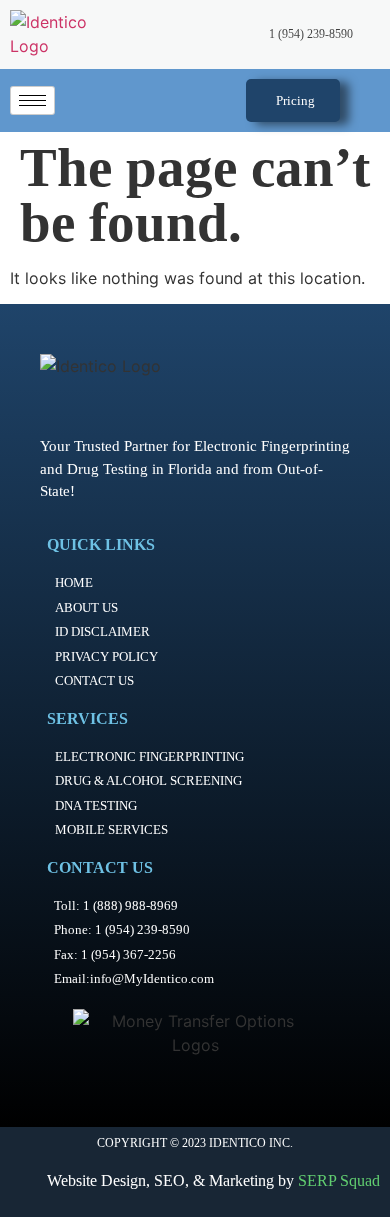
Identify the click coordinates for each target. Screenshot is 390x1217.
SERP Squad (339, 1180)
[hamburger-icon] (32, 100)
